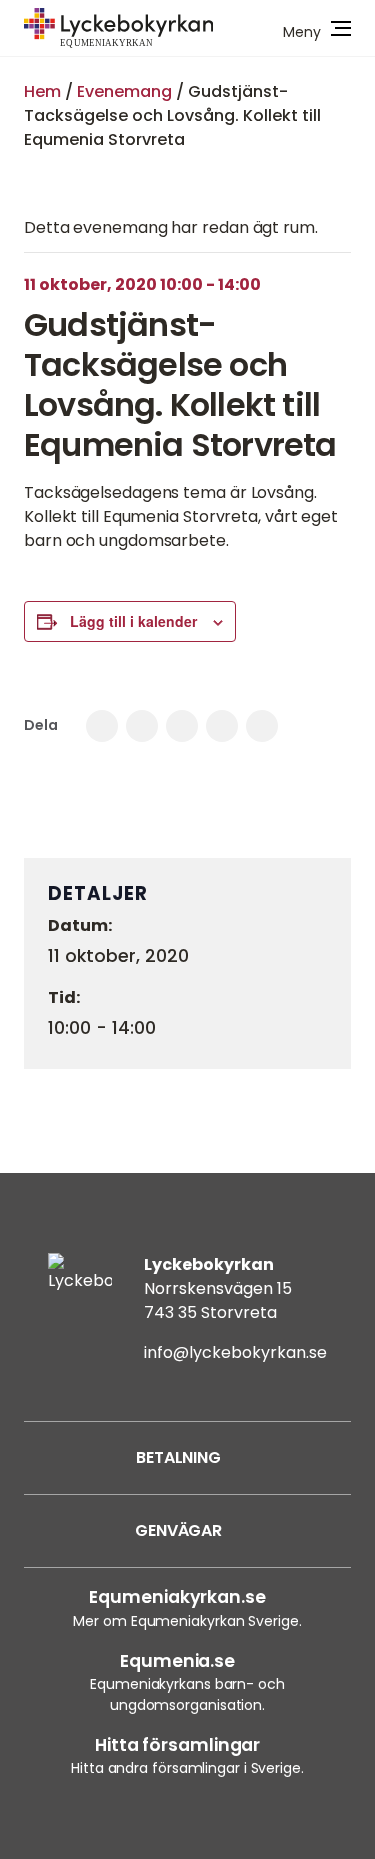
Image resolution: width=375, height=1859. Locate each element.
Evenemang (124, 91)
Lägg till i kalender (133, 621)
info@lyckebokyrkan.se (235, 1352)
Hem (42, 91)
